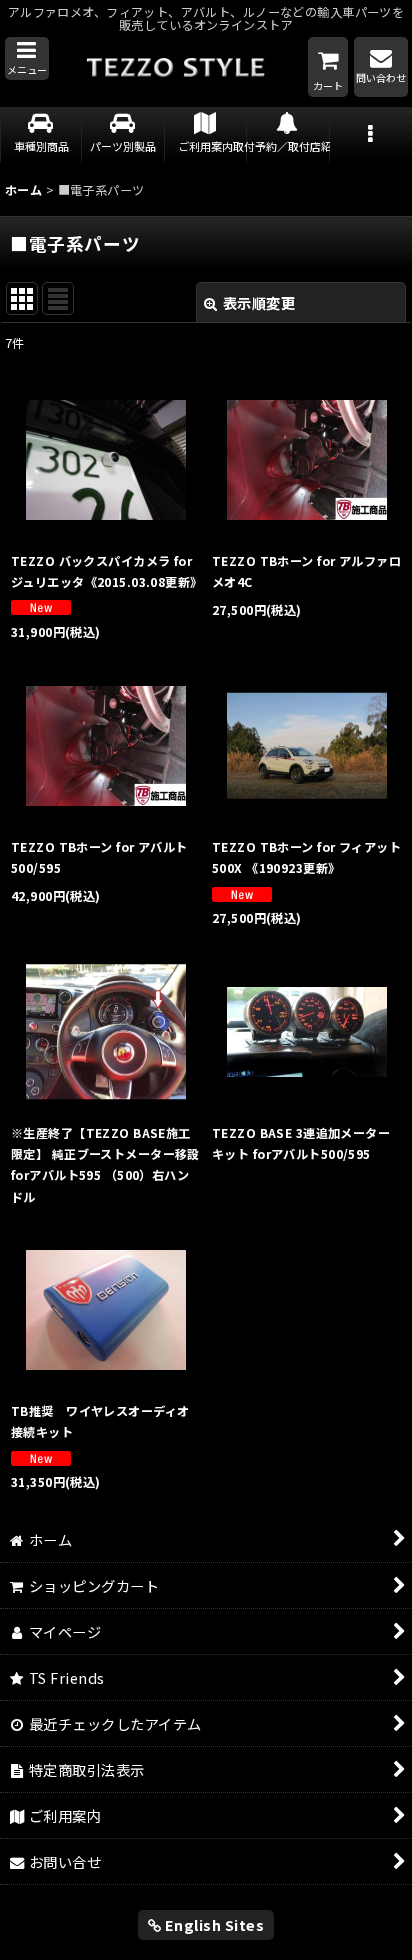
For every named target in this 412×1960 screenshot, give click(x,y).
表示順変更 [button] (259, 302)
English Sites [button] (212, 1924)
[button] (27, 59)
